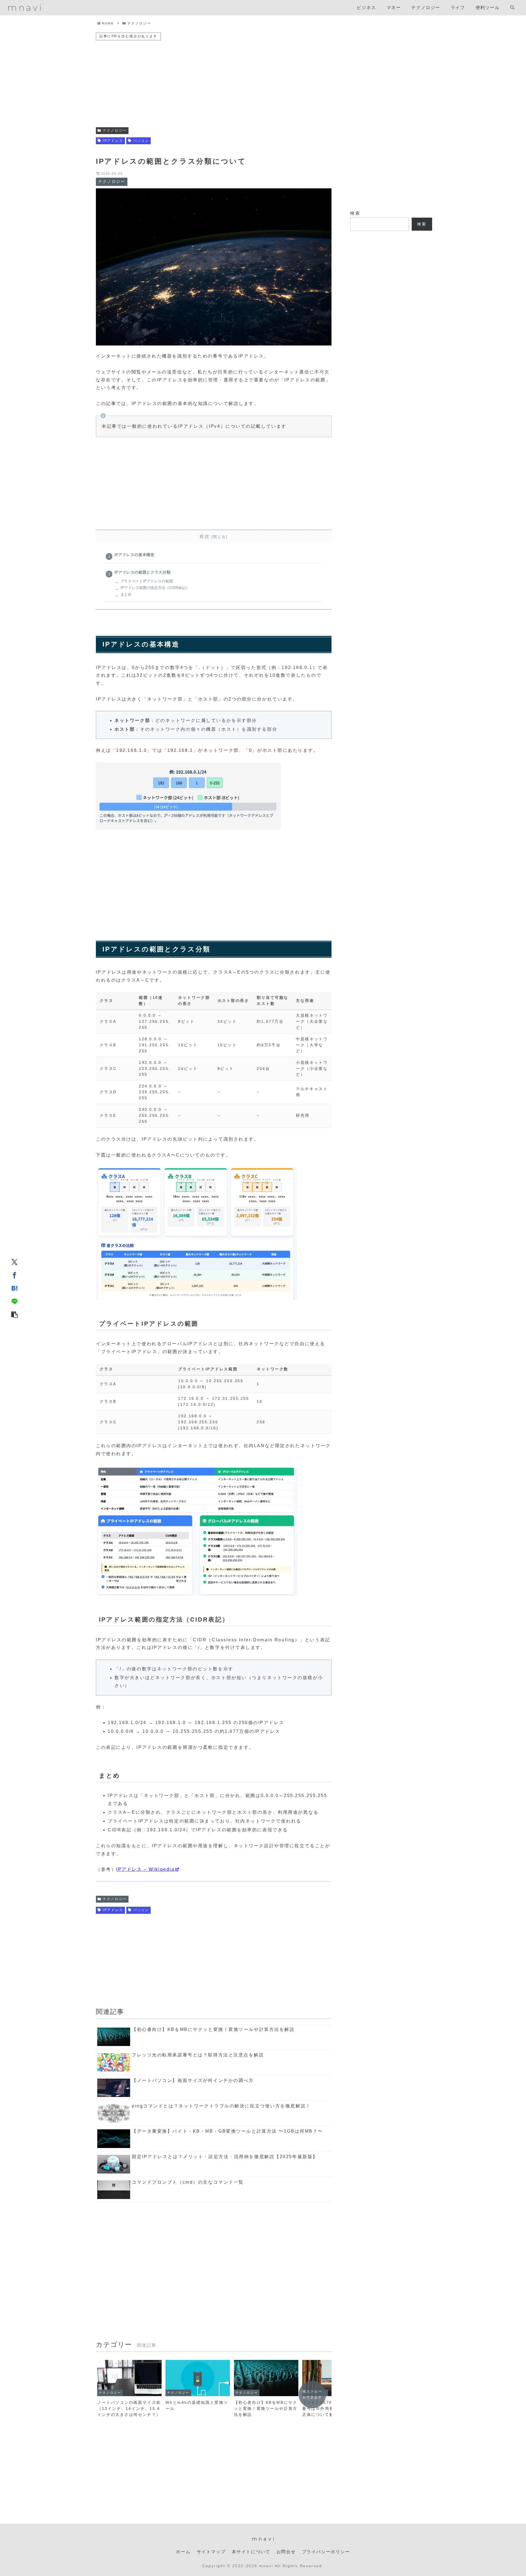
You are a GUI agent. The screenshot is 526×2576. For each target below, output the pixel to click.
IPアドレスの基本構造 (135, 555)
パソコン (141, 141)
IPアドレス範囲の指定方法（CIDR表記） (155, 588)
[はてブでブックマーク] (15, 1288)
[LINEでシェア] (15, 1301)
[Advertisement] (214, 80)
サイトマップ (211, 2552)
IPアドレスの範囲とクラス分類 (143, 572)
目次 (205, 536)
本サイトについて (251, 2552)
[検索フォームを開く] (512, 7)
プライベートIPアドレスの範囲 (147, 581)
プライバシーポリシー (326, 2552)
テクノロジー (115, 131)
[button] (15, 1314)
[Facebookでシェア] (15, 1275)
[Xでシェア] (15, 1262)
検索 (355, 213)
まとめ (126, 594)
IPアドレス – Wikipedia (145, 1869)
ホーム (183, 2552)
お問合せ (286, 2552)
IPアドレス (113, 141)
